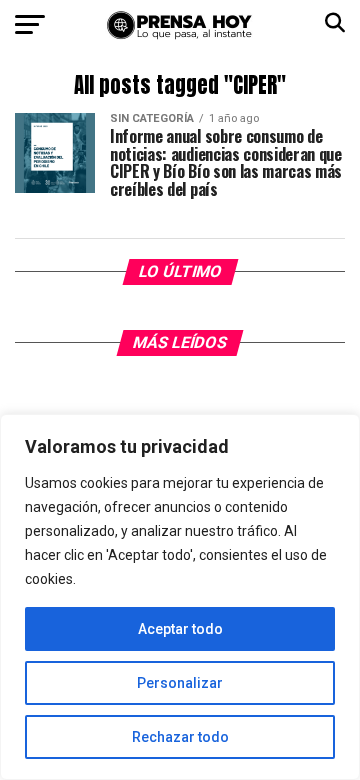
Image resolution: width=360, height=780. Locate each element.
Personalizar (180, 683)
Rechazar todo (180, 737)
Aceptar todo (180, 629)
